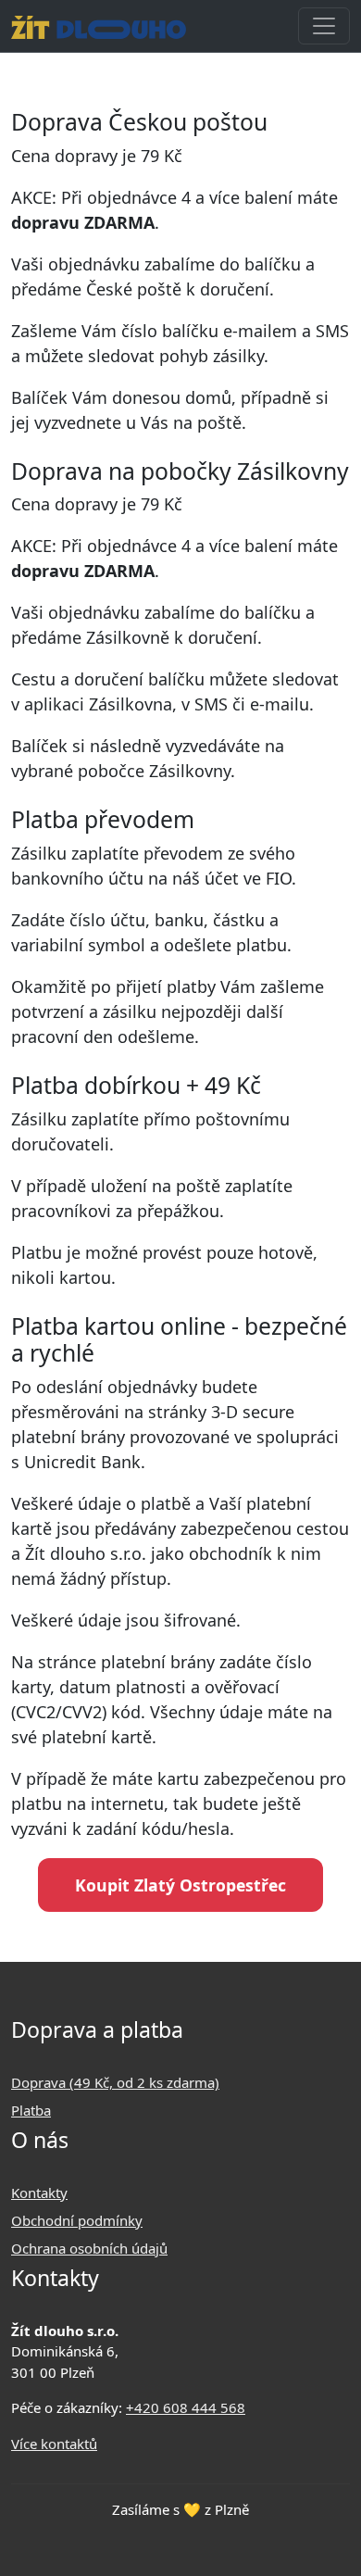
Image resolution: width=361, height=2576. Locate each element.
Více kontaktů (54, 2444)
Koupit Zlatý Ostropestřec (180, 1885)
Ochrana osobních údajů (89, 2248)
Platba (31, 2110)
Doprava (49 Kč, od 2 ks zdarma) (115, 2082)
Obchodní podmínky (77, 2220)
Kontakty (39, 2193)
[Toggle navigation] (324, 26)
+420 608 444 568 (186, 2407)
